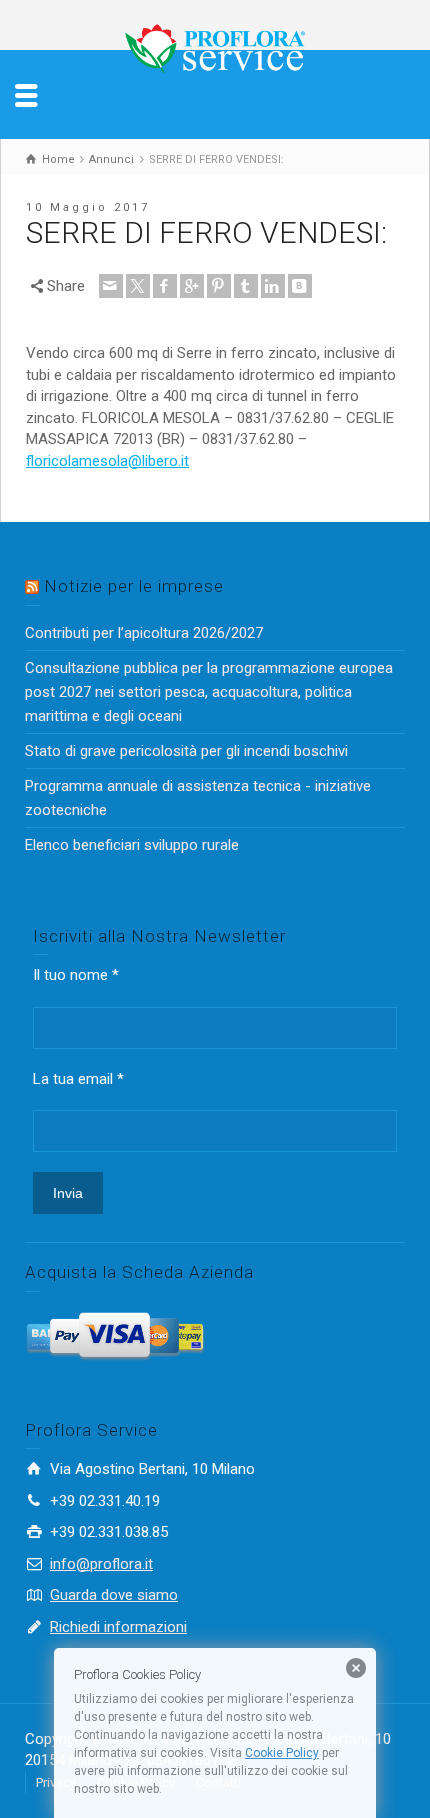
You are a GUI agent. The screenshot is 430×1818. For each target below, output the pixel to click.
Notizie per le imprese (134, 586)
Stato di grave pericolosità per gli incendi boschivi (186, 751)
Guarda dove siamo (114, 1595)
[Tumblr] (246, 286)
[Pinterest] (219, 286)
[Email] (111, 286)
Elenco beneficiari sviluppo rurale (132, 845)
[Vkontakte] (300, 286)
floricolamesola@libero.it (107, 461)
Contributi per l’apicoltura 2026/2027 (144, 633)
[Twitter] (138, 286)
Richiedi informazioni (118, 1627)
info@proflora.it (101, 1564)
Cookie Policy (282, 1753)
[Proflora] (215, 48)
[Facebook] (165, 286)
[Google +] (192, 286)
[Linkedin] (273, 286)
